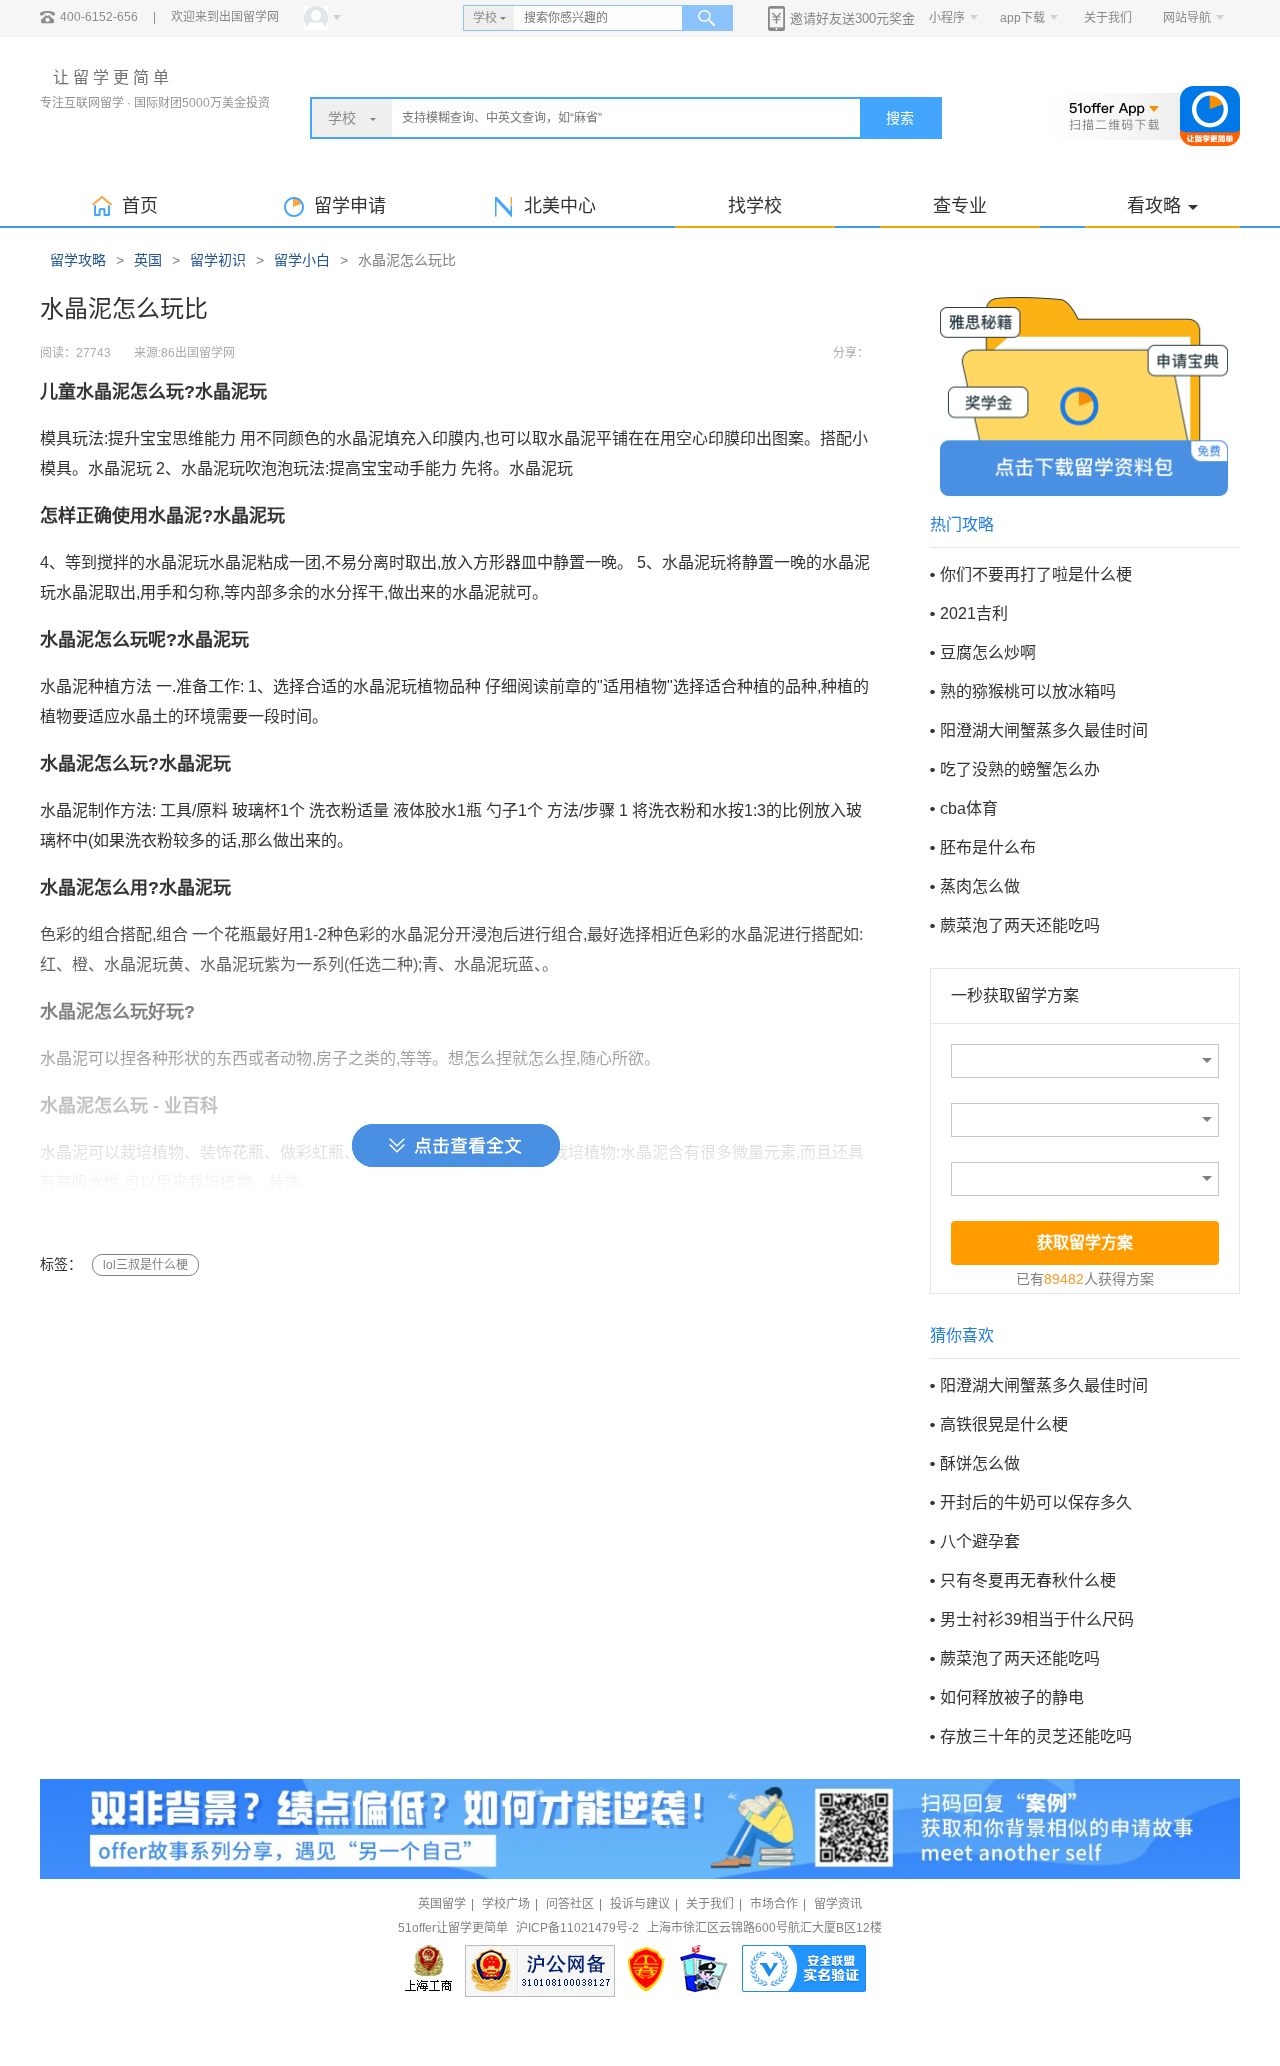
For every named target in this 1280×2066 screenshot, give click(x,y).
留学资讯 (838, 1904)
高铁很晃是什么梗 (1004, 1424)
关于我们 (1108, 18)
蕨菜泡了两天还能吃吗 (1020, 925)
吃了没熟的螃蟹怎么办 (1020, 769)
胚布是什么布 (988, 847)
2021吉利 (974, 613)
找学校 (755, 206)
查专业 (960, 206)
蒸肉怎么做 (980, 886)
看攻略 (1154, 206)
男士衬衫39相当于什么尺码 (1037, 1619)
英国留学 (442, 1904)
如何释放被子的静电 (1012, 1697)
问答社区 (570, 1904)
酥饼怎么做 (980, 1463)
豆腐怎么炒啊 (988, 652)
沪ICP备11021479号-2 (577, 1928)
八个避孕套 (980, 1541)
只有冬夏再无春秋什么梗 (1028, 1580)
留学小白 (302, 260)
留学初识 (218, 260)
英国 (148, 260)
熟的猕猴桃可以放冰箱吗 (1028, 691)
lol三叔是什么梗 (145, 1265)
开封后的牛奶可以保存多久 (1036, 1502)
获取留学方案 (1085, 1242)
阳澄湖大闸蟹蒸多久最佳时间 (1044, 730)
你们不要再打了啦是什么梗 (1036, 574)
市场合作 (774, 1904)
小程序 (947, 18)
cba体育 (969, 808)
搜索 (900, 118)
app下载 (1022, 18)
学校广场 (506, 1904)
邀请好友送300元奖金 (852, 18)
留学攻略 (78, 260)
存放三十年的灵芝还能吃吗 (1036, 1736)
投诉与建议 (640, 1904)
